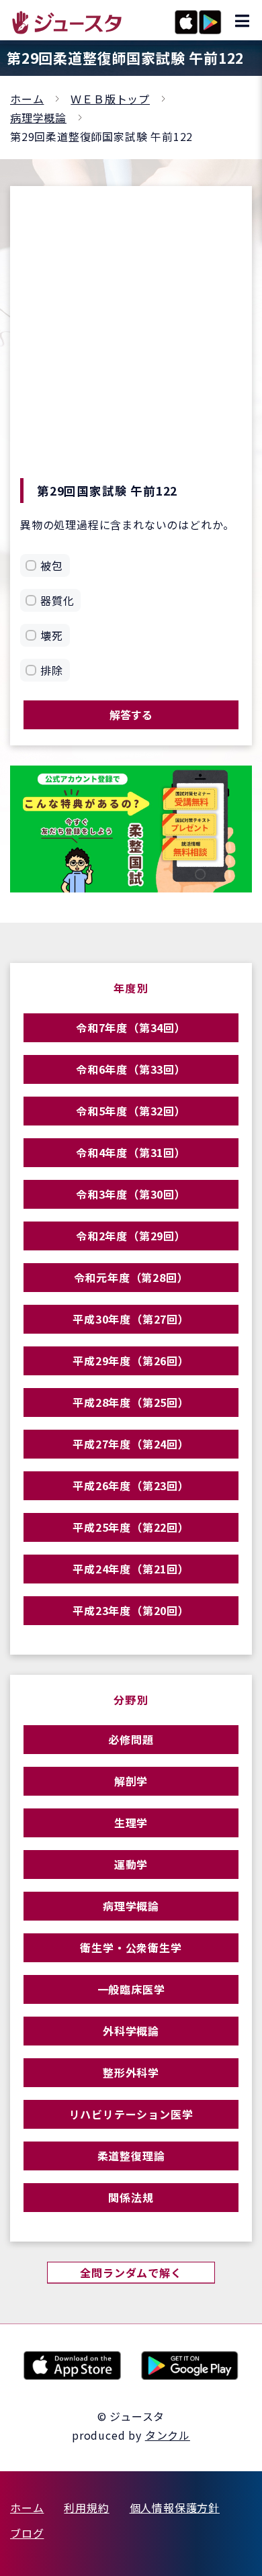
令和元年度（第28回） (131, 1277)
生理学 (131, 1823)
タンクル (168, 2435)
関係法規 (131, 2197)
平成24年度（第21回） (131, 1569)
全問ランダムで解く (131, 2272)
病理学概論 (38, 118)
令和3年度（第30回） (131, 1194)
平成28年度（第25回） (131, 1402)
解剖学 (131, 1781)
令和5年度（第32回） (131, 1111)
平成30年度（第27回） (131, 1319)
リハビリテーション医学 (131, 2114)
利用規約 (86, 2508)
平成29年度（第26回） (131, 1361)
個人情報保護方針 (175, 2508)
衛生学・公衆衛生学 (131, 1947)
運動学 (131, 1864)
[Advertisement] (131, 340)
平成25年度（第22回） (131, 1527)
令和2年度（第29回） (131, 1236)
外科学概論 (131, 2031)
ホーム (27, 99)
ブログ (27, 2533)
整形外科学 (131, 2072)
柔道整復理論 (131, 2156)
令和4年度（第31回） (131, 1152)
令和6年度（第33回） (131, 1069)
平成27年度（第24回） (131, 1444)
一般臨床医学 (131, 1989)
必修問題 (131, 1739)
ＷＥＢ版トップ (110, 99)
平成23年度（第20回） (131, 1610)
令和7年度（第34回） (131, 1027)
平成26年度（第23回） (131, 1485)
